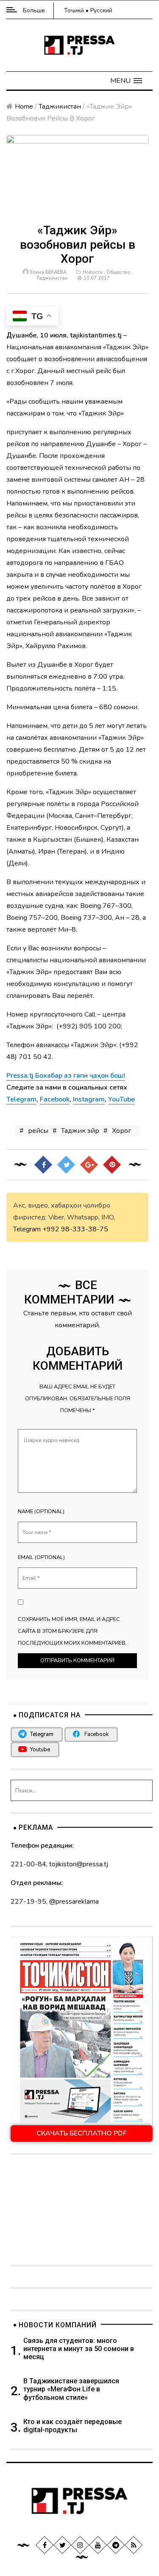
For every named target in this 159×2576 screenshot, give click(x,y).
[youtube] (98, 2545)
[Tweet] (66, 1164)
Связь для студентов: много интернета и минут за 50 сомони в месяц (79, 2349)
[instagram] (80, 2545)
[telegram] (115, 2545)
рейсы (38, 1131)
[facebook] (44, 2545)
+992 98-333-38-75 (75, 1229)
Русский (101, 10)
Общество (118, 272)
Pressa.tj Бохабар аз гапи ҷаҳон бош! (66, 1076)
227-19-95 (28, 1902)
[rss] (133, 2545)
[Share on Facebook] (43, 1164)
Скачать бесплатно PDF (82, 2133)
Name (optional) (41, 1511)
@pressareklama (74, 1902)
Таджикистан (60, 107)
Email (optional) (41, 1557)
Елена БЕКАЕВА (48, 272)
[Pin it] (112, 1164)
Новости (93, 272)
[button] (126, 81)
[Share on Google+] (89, 1164)
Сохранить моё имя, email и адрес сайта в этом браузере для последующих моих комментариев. (72, 1631)
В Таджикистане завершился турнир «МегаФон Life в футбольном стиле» (71, 2389)
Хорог (121, 1131)
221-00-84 (28, 1864)
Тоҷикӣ (74, 10)
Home (24, 107)
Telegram (27, 1229)
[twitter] (62, 2545)
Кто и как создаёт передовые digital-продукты (73, 2426)
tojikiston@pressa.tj (79, 1864)
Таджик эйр (80, 1131)
